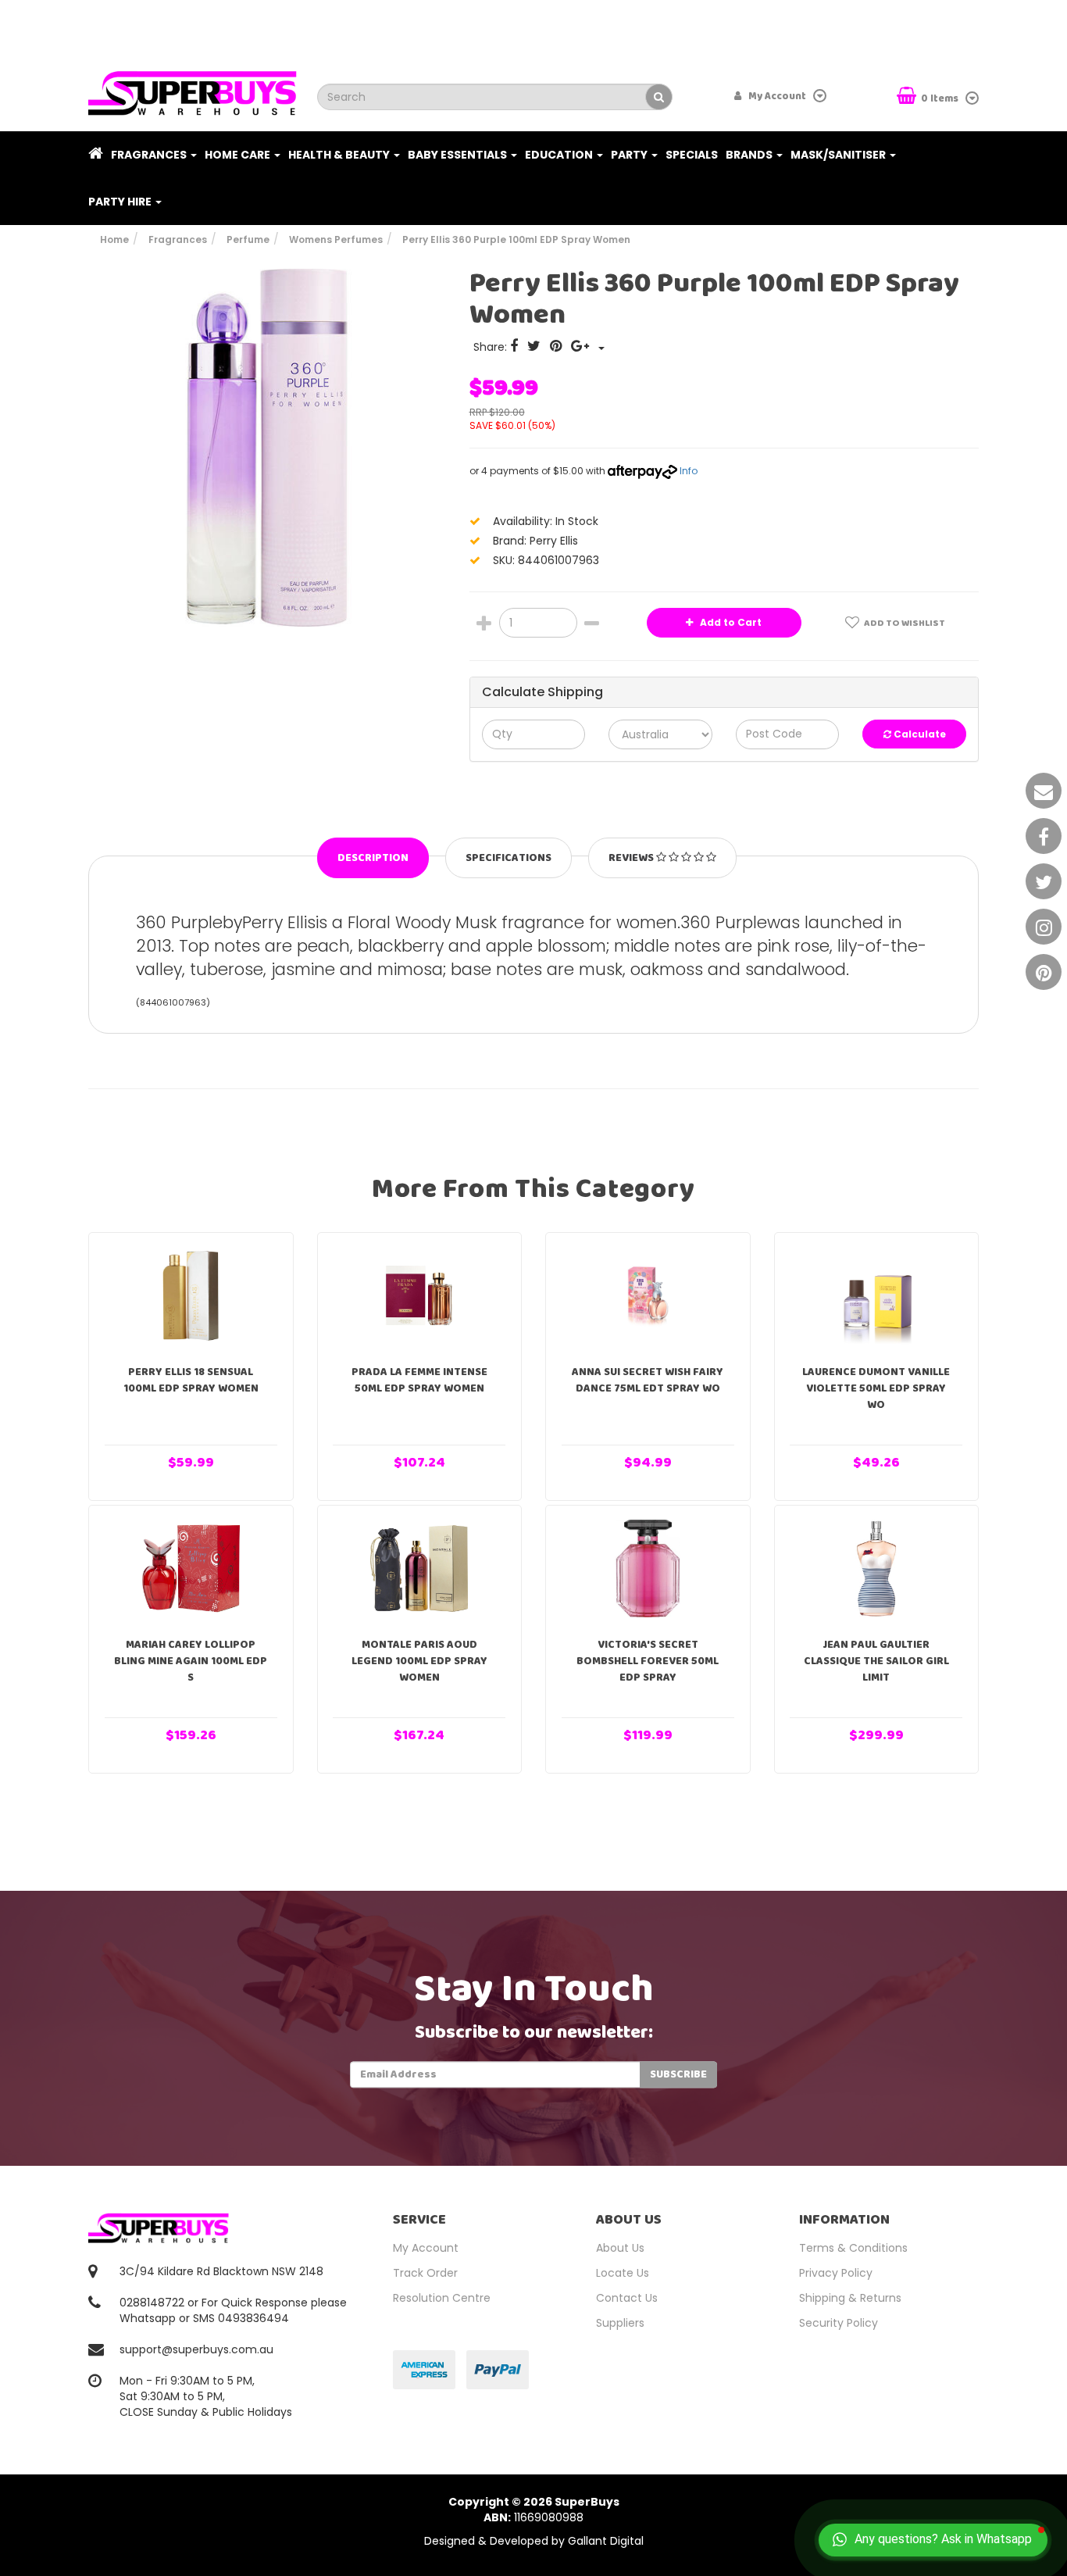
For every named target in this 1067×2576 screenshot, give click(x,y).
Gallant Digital (606, 2541)
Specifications (509, 858)
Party (630, 155)
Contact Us (627, 2298)
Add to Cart (730, 622)
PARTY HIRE (121, 202)
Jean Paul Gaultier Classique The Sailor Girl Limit (876, 1661)
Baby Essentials (459, 155)
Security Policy (839, 2323)
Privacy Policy (836, 2273)
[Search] (659, 97)
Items (941, 99)
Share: (492, 347)
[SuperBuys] (193, 88)
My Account (426, 2248)
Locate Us (623, 2273)
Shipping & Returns (850, 2298)
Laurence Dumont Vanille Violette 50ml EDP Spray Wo (876, 1388)
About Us (620, 2248)
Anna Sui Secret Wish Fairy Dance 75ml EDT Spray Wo (648, 1380)
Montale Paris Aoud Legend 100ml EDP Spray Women (419, 1661)
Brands (750, 155)
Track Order (425, 2273)
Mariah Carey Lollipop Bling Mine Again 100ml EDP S (191, 1661)
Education (560, 155)
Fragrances (150, 155)
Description (373, 858)
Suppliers (620, 2323)
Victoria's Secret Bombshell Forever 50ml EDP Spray (648, 1661)
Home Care (239, 155)
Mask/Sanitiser (839, 155)
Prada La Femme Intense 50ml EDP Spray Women (419, 1380)
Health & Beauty (340, 155)
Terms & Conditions (853, 2248)
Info (689, 471)
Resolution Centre (442, 2298)
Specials (692, 155)
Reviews (632, 858)
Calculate (919, 734)
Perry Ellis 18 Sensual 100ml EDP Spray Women (191, 1380)
